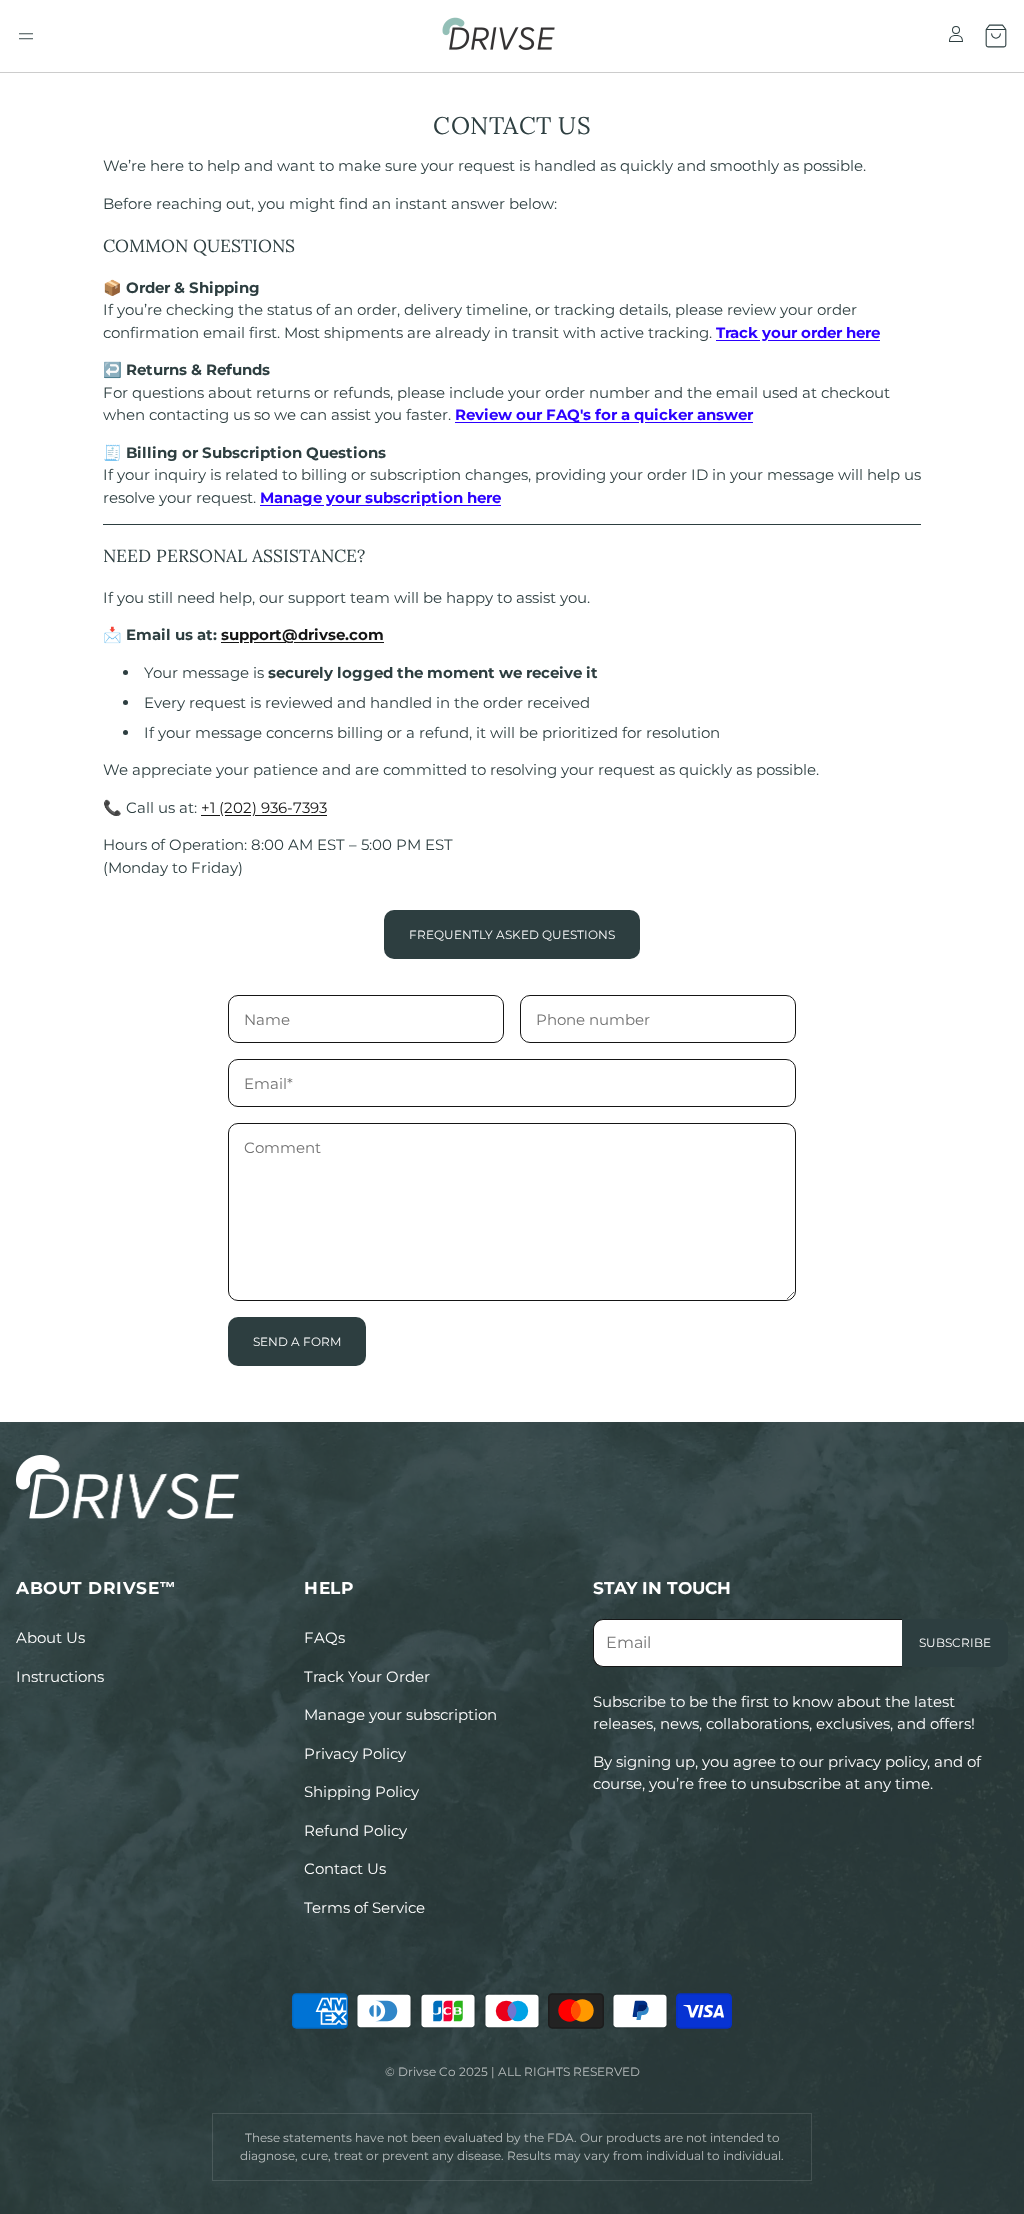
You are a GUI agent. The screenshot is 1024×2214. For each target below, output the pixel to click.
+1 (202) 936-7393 (264, 807)
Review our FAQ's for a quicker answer (604, 414)
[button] (26, 36)
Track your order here (798, 332)
